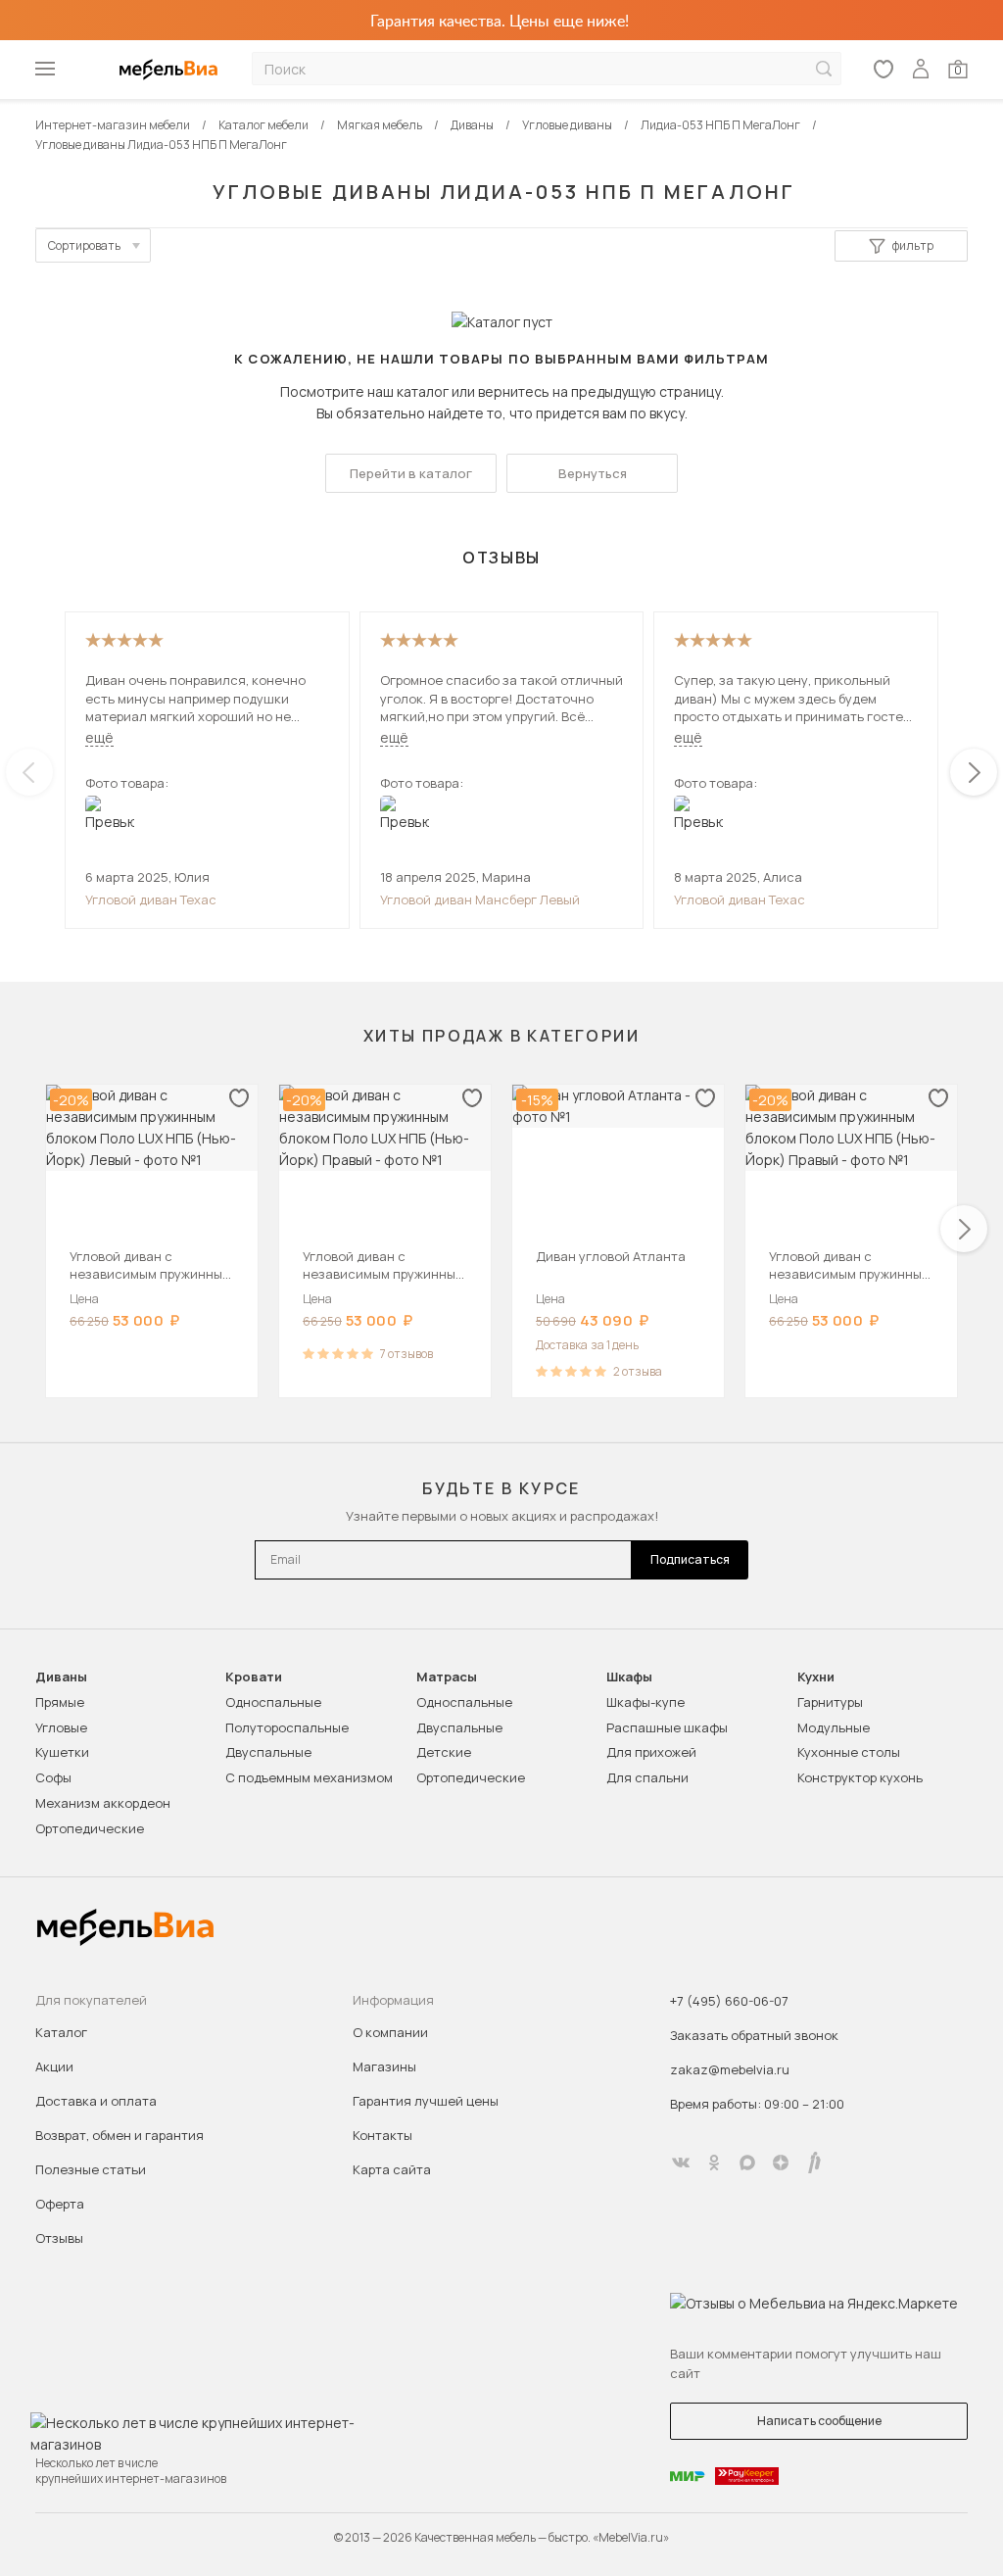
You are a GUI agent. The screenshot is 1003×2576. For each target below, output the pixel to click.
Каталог (61, 2032)
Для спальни (647, 1777)
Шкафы (629, 1677)
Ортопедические (90, 1828)
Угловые (61, 1727)
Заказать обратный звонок (754, 2035)
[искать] (824, 69)
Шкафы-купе (645, 1702)
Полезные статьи (91, 2169)
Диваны (61, 1677)
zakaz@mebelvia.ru (730, 2069)
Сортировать (84, 245)
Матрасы (447, 1677)
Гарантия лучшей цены (426, 2101)
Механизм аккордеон (103, 1803)
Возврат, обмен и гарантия (119, 2135)
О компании (390, 2032)
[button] (974, 772)
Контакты (382, 2135)
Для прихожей (651, 1752)
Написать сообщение (819, 2421)
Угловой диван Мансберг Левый (480, 899)
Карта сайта (392, 2169)
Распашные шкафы (667, 1727)
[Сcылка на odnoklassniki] (714, 2163)
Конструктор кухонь (860, 1777)
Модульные (834, 1727)
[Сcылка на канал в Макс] (747, 2163)
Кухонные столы (849, 1752)
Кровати (254, 1677)
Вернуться (593, 473)
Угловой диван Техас (151, 899)
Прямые (60, 1702)
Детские (444, 1752)
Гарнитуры (830, 1702)
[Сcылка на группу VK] (681, 2163)
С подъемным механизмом (309, 1777)
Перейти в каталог (411, 473)
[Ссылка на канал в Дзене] (781, 2163)
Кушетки (62, 1752)
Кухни (816, 1677)
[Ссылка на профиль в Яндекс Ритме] (814, 2163)
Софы (53, 1777)
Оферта (60, 2204)
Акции (54, 2066)
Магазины (384, 2066)
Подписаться (690, 1559)
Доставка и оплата (96, 2101)
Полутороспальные (287, 1727)
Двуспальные (268, 1752)
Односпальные (273, 1702)
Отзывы (59, 2238)
